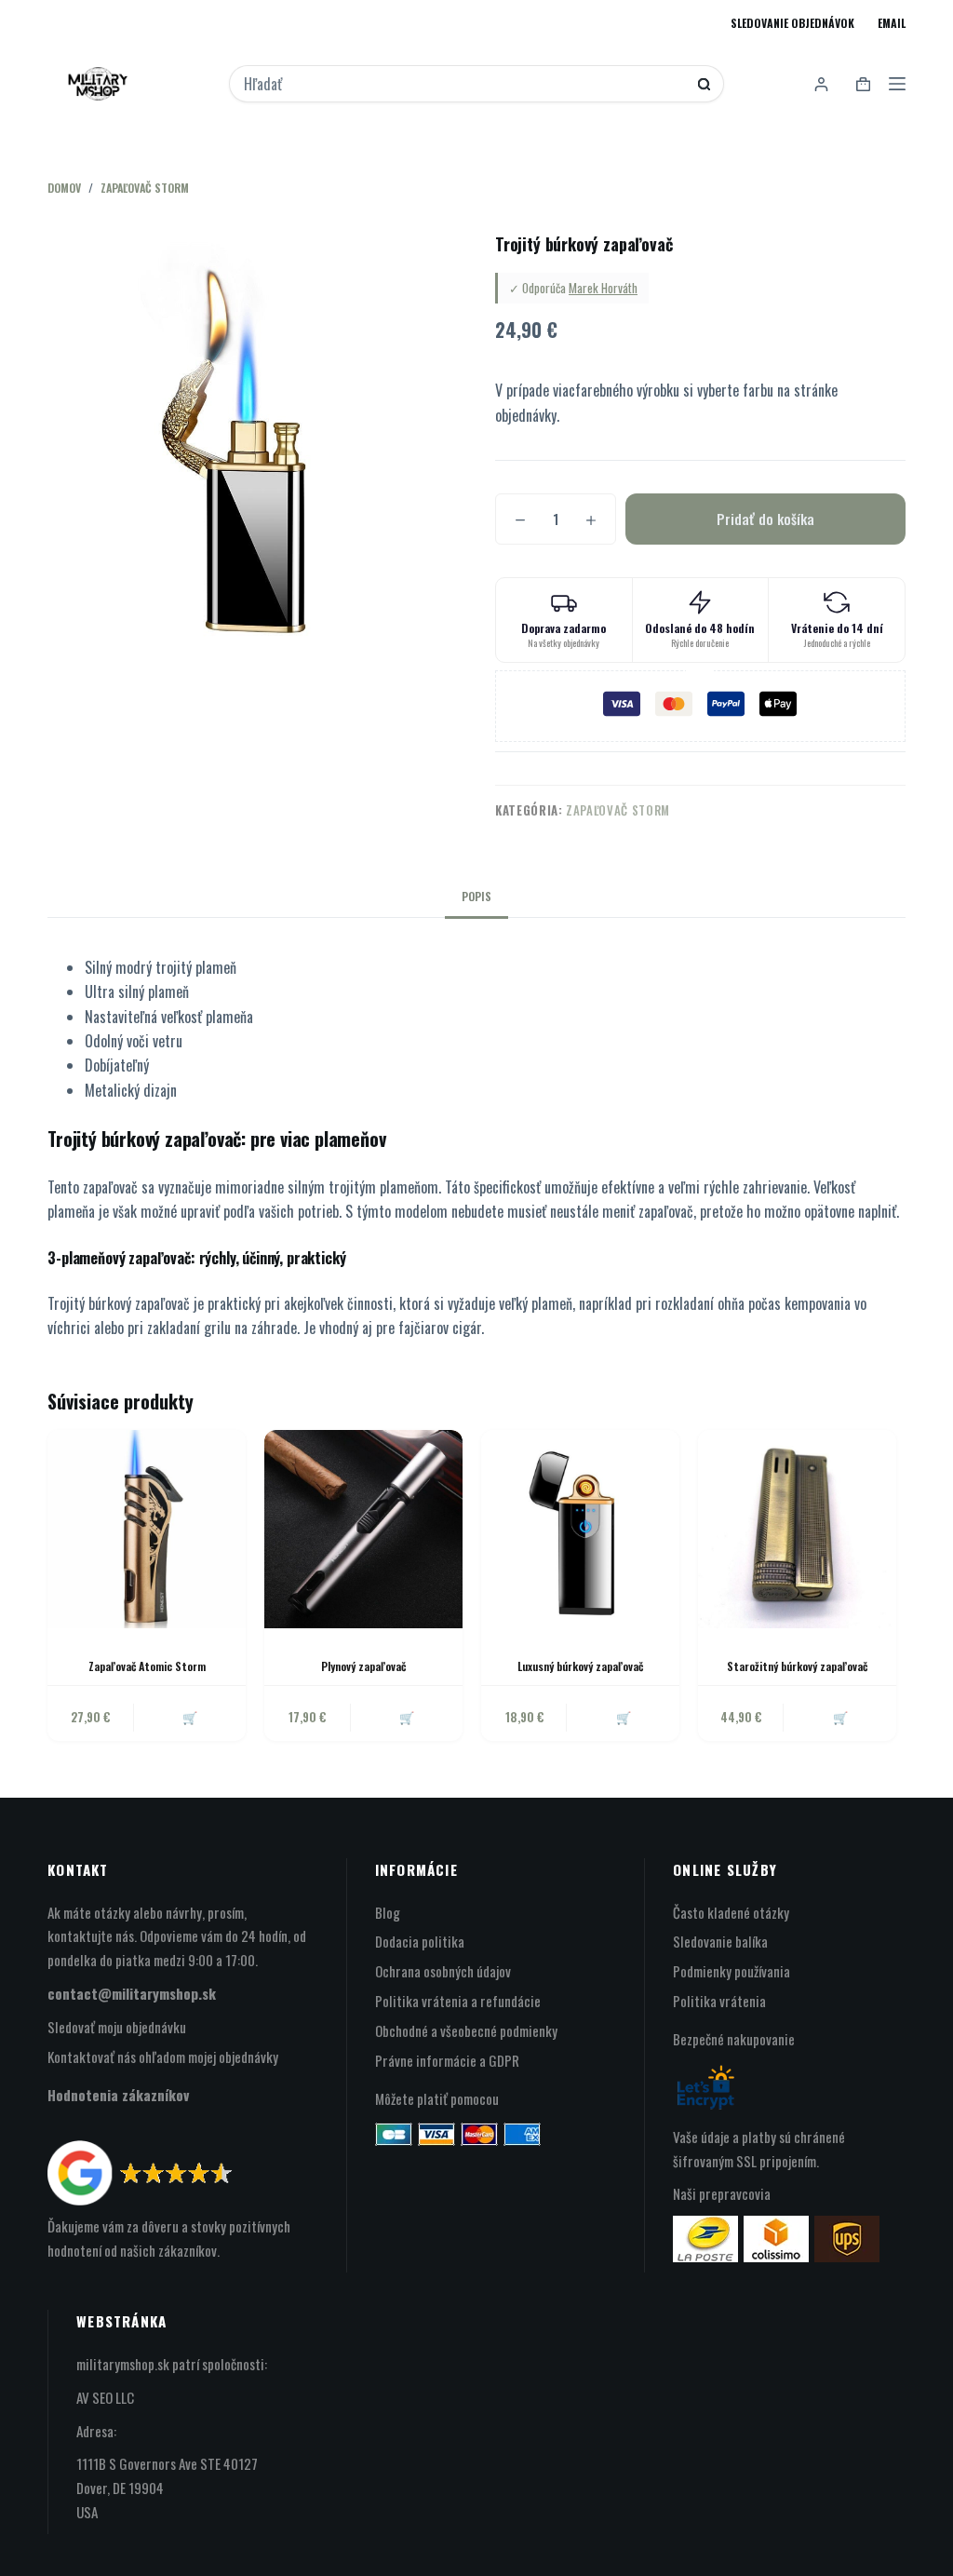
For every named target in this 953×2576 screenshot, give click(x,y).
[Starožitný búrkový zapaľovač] (797, 1529)
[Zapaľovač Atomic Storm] (147, 1529)
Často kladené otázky (731, 1912)
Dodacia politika (420, 1941)
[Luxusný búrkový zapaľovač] (580, 1529)
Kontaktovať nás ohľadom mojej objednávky (163, 2057)
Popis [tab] (476, 896)
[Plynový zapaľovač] (363, 1529)
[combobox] (464, 84)
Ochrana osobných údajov (443, 1971)
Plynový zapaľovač (363, 1666)
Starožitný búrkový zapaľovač (797, 1666)
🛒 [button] (190, 1717)
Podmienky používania (732, 1971)
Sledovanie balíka (720, 1941)
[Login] (821, 84)
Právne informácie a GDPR (447, 2060)
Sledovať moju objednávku (117, 2027)
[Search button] (704, 84)
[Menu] (897, 84)
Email (892, 23)
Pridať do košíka (765, 519)
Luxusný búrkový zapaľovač (580, 1666)
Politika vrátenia (719, 2001)
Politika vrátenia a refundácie (458, 2001)
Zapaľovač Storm (618, 810)
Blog (388, 1912)
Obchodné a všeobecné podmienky (466, 2030)
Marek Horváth (603, 288)
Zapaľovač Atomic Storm (147, 1666)
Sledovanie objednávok (792, 23)
